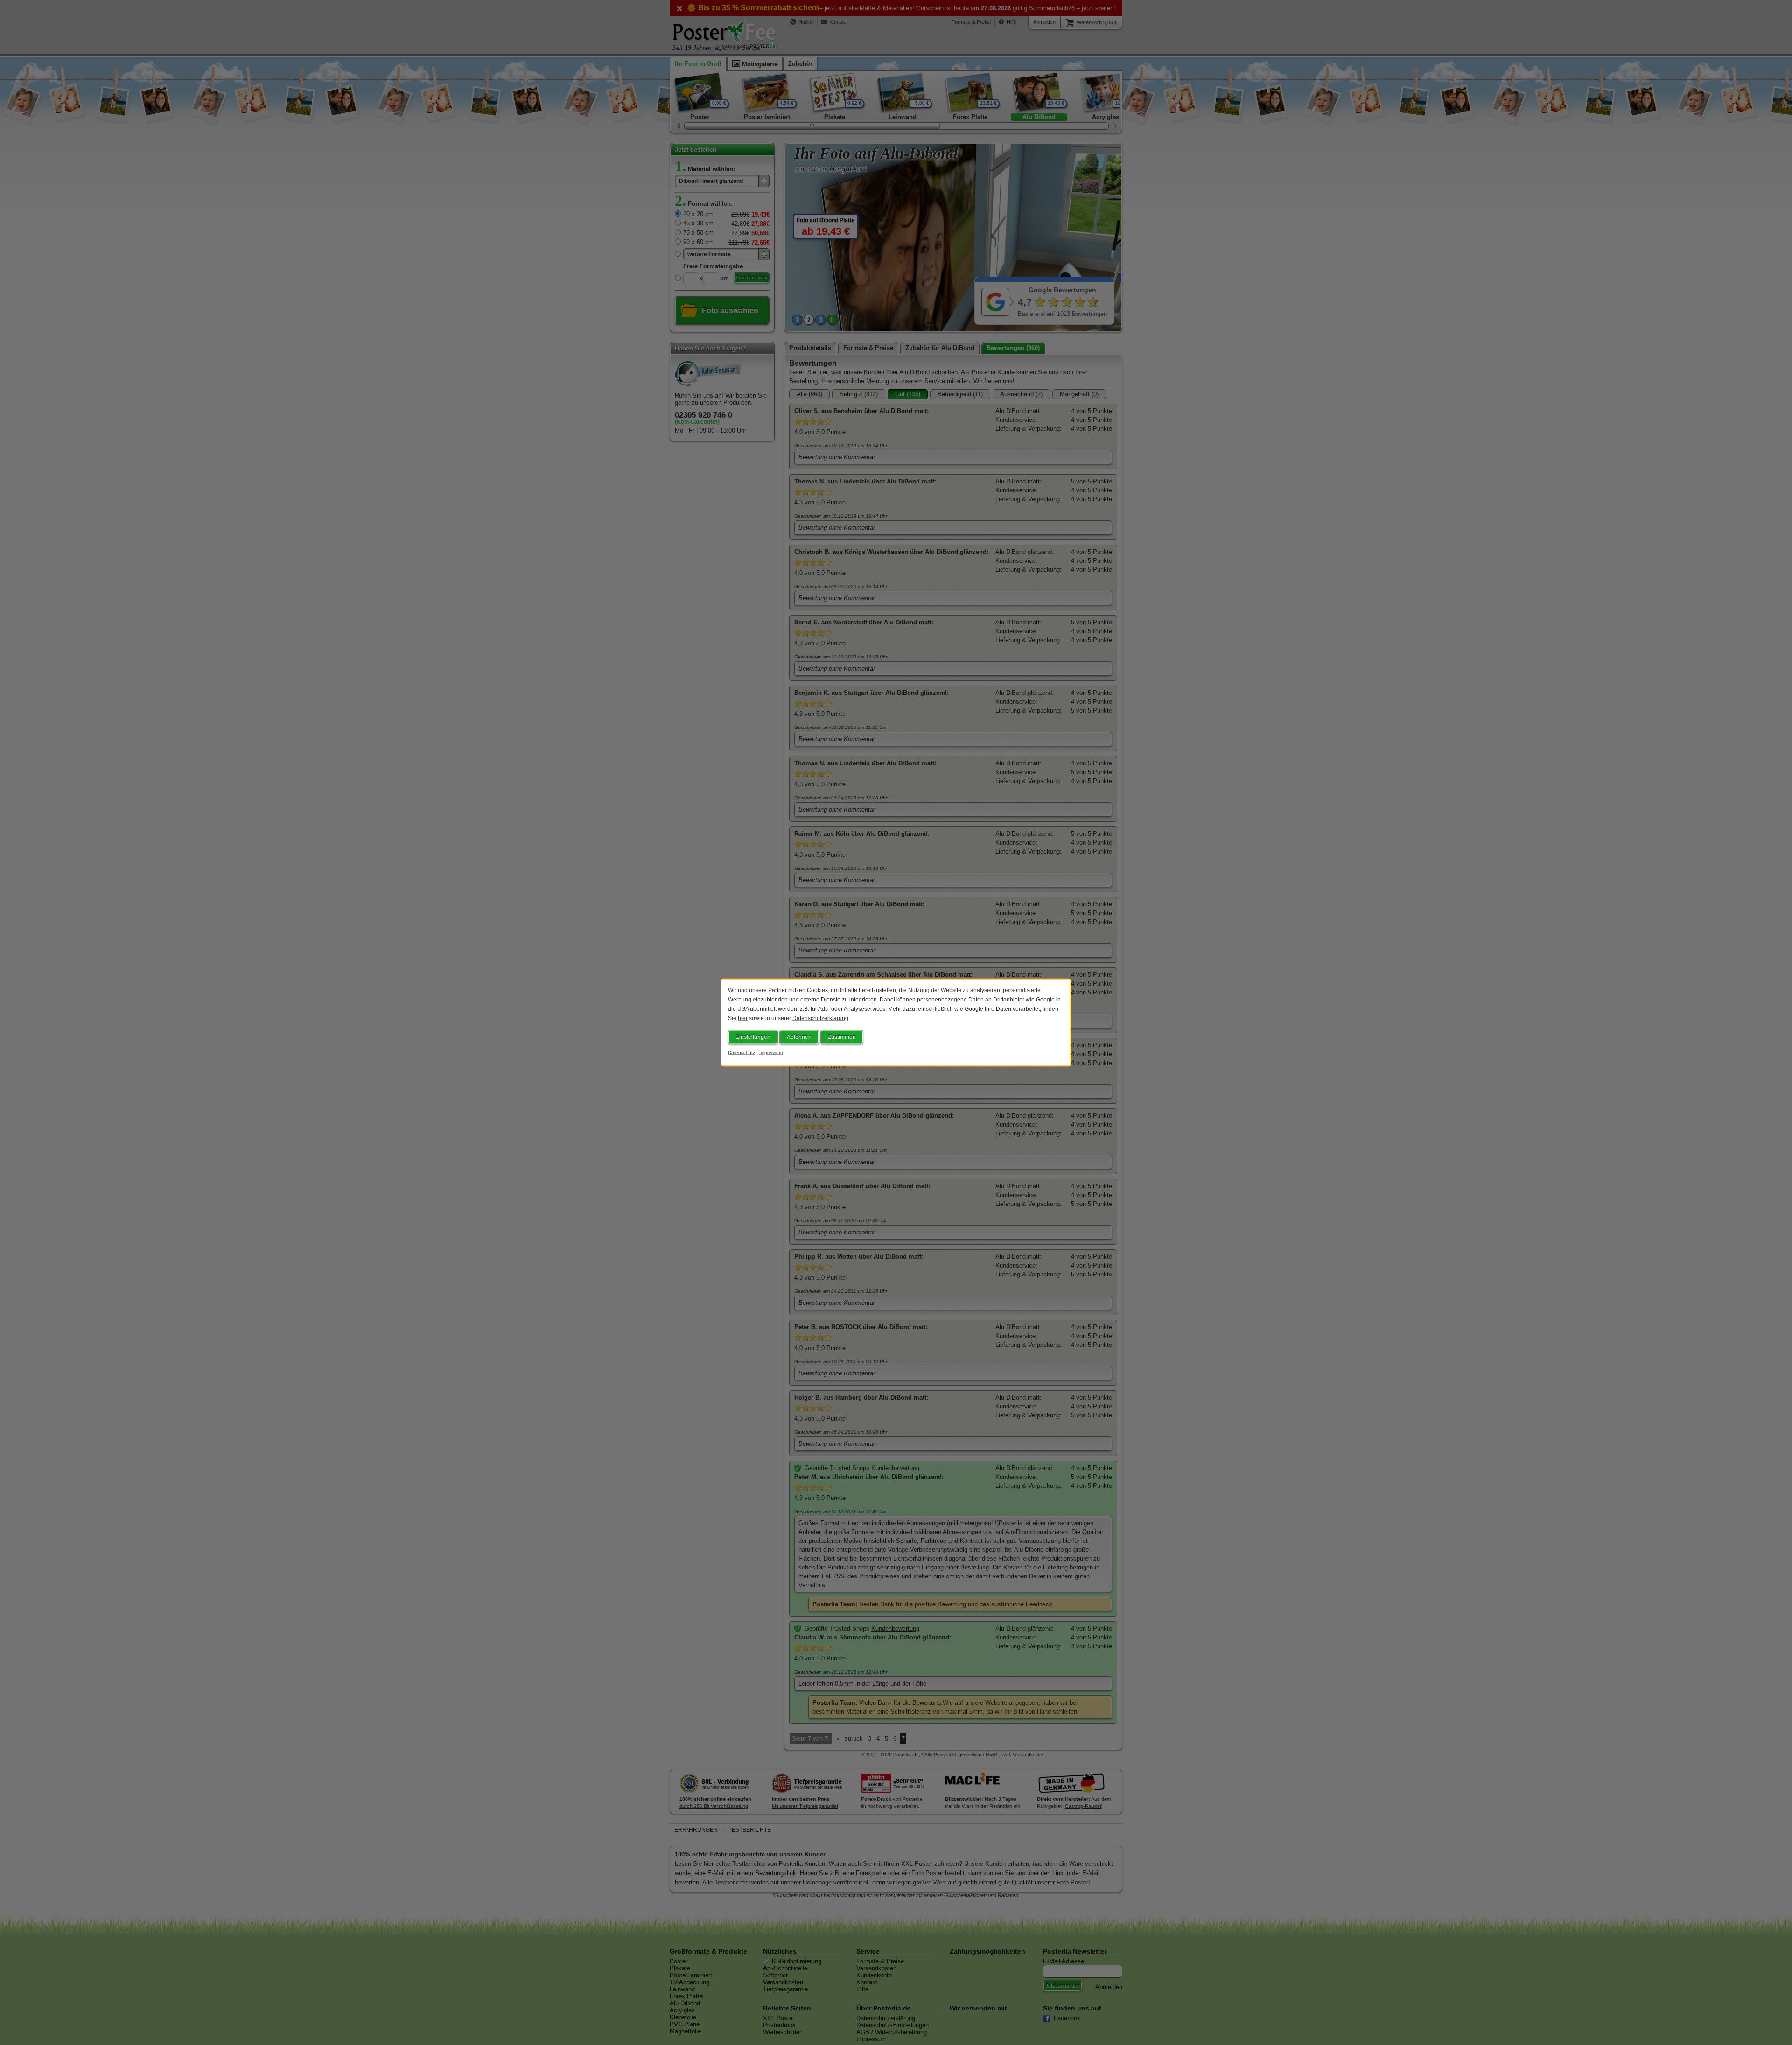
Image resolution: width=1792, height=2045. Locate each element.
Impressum (771, 1053)
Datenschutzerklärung (820, 1018)
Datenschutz (742, 1053)
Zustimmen (842, 1037)
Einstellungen (753, 1037)
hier (743, 1018)
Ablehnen (799, 1037)
